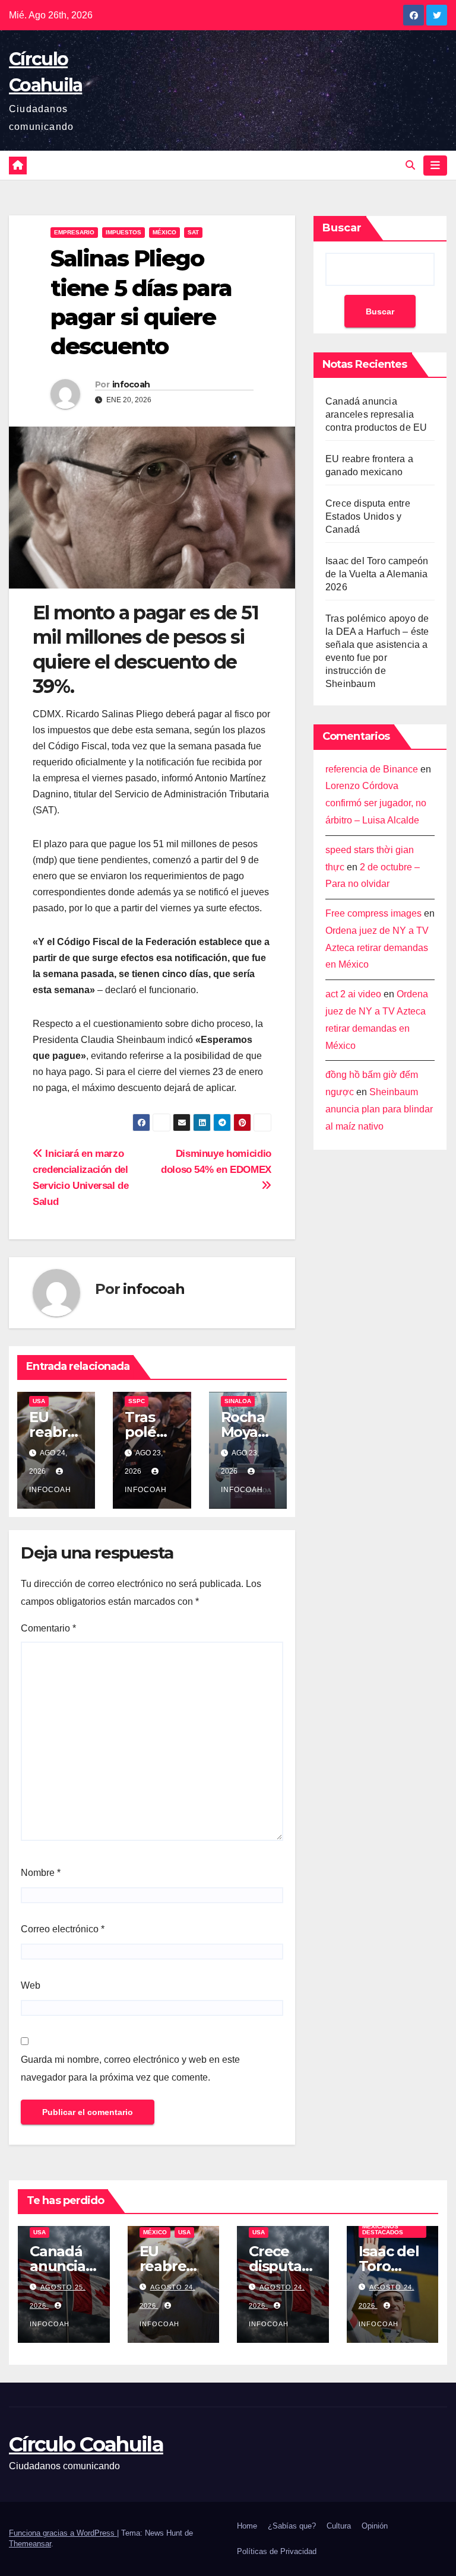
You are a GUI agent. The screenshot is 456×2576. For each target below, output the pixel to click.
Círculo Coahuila (86, 2444)
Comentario (48, 1628)
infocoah (131, 384)
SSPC (137, 1401)
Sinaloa (238, 1401)
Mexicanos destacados (383, 2229)
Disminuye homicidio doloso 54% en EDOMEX (216, 1161)
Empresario (74, 232)
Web (31, 1985)
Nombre (41, 1873)
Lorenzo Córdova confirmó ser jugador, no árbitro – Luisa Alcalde (376, 803)
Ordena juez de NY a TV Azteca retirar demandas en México (377, 948)
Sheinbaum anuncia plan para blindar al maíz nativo (379, 1109)
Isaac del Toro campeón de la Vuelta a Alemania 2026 (377, 574)
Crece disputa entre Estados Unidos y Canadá (368, 516)
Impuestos (123, 232)
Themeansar (30, 2544)
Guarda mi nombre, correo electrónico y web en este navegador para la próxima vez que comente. (130, 2068)
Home (247, 2526)
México (164, 232)
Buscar (342, 228)
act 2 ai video (353, 994)
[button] (410, 165)
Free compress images (373, 913)
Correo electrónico (63, 1929)
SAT (193, 232)
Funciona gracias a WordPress (63, 2533)
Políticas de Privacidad (277, 2551)
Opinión (375, 2526)
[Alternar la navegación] (435, 166)
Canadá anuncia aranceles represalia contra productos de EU (376, 414)
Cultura (339, 2526)
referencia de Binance (372, 769)
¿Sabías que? (292, 2526)
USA (39, 1401)
